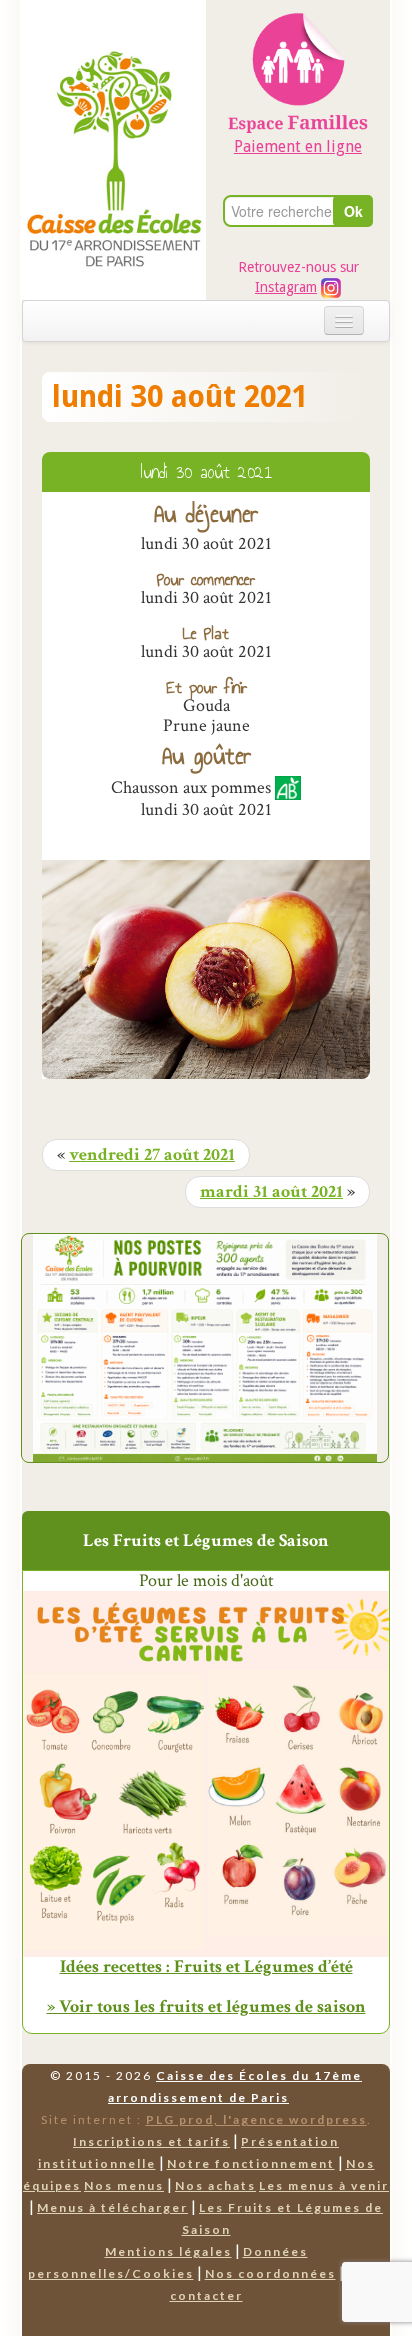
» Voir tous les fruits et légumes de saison (206, 2006)
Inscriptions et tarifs (151, 2141)
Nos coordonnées (270, 2273)
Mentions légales (168, 2251)
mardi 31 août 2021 (271, 1192)
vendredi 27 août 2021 (152, 1155)
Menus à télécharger (112, 2207)
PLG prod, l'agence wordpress (256, 2119)
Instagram (286, 287)
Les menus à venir (324, 2185)
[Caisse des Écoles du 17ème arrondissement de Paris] (114, 111)
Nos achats (215, 2185)
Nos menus (124, 2185)
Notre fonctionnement (251, 2163)
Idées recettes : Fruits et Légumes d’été (206, 1967)
